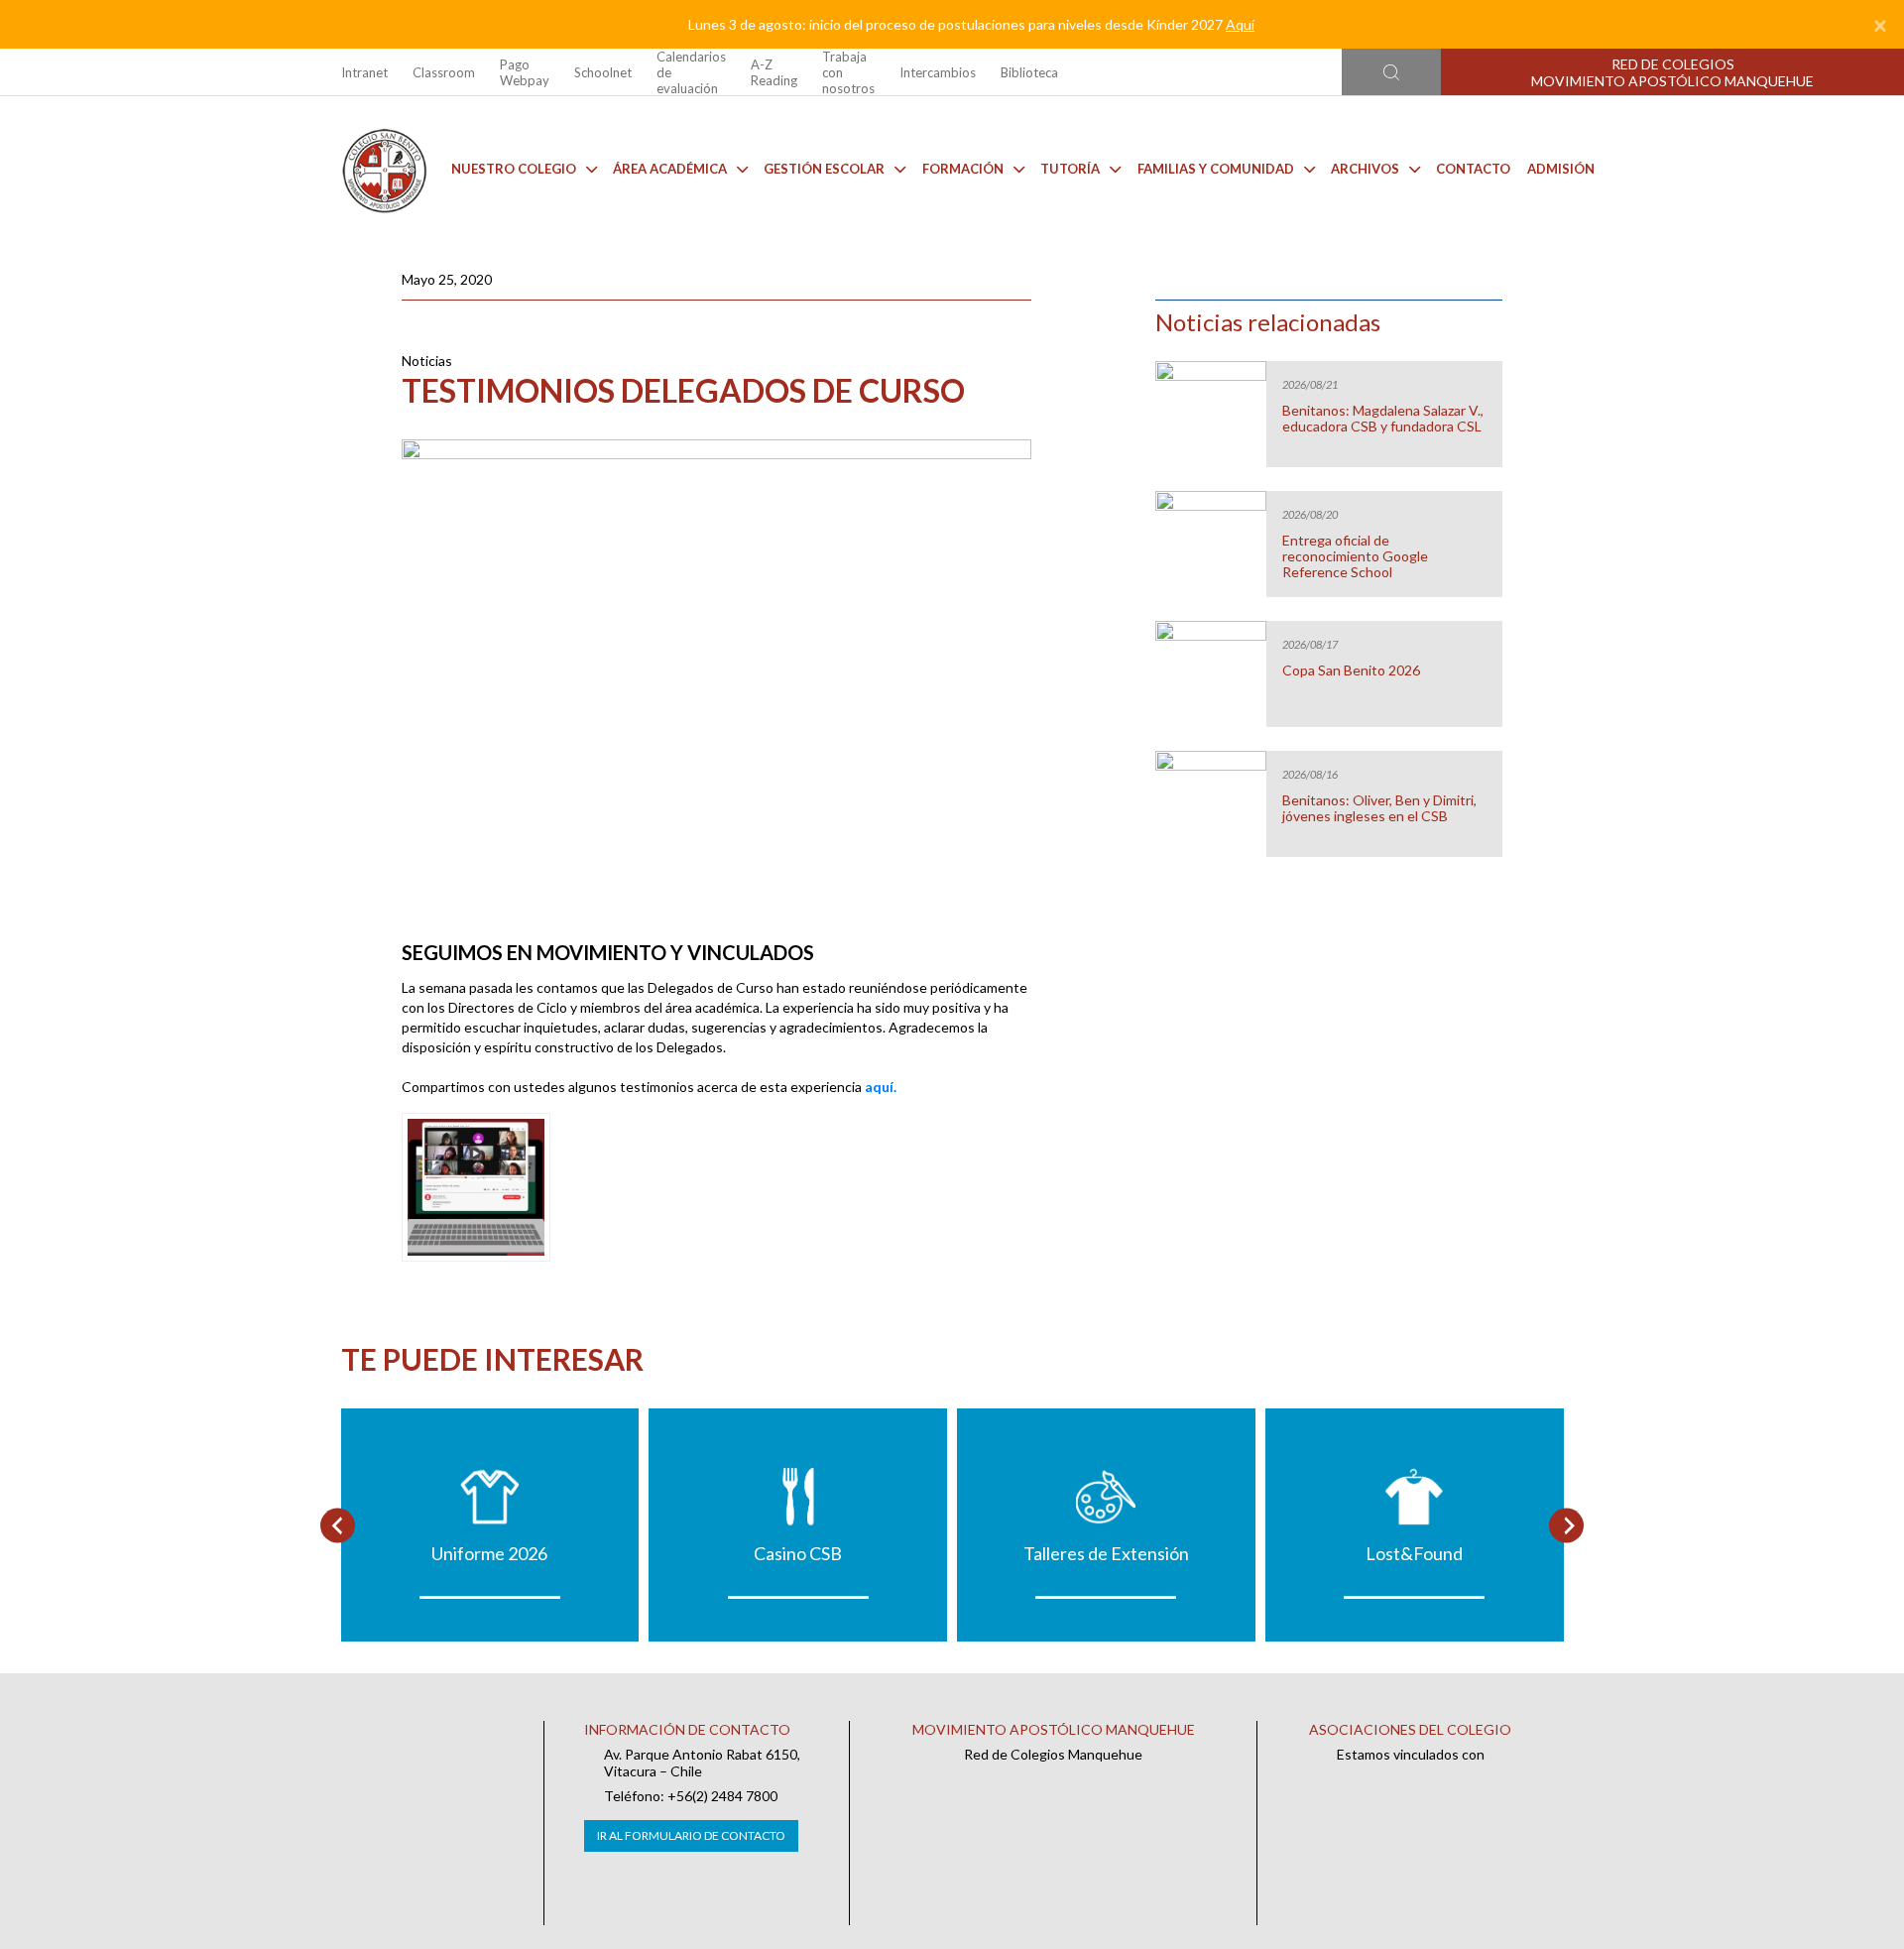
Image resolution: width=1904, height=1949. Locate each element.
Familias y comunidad (1216, 169)
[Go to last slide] (338, 1525)
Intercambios (938, 72)
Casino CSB (798, 1553)
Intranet (364, 72)
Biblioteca (1029, 72)
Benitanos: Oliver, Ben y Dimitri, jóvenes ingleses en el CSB (1379, 808)
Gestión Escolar (824, 169)
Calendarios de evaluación (691, 72)
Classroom (444, 72)
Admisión (1561, 169)
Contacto (1473, 169)
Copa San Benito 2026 (1351, 670)
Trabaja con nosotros (848, 72)
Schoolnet (603, 72)
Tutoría (1070, 169)
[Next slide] (1566, 1525)
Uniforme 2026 (489, 1553)
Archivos (1365, 169)
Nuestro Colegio (514, 169)
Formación (963, 169)
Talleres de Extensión (1106, 1553)
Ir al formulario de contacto (691, 1835)
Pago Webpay (525, 72)
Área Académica (670, 169)
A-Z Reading (774, 72)
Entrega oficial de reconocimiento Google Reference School (1355, 556)
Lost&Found (1414, 1553)
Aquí (1240, 24)
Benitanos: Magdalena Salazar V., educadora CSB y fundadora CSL (1383, 419)
